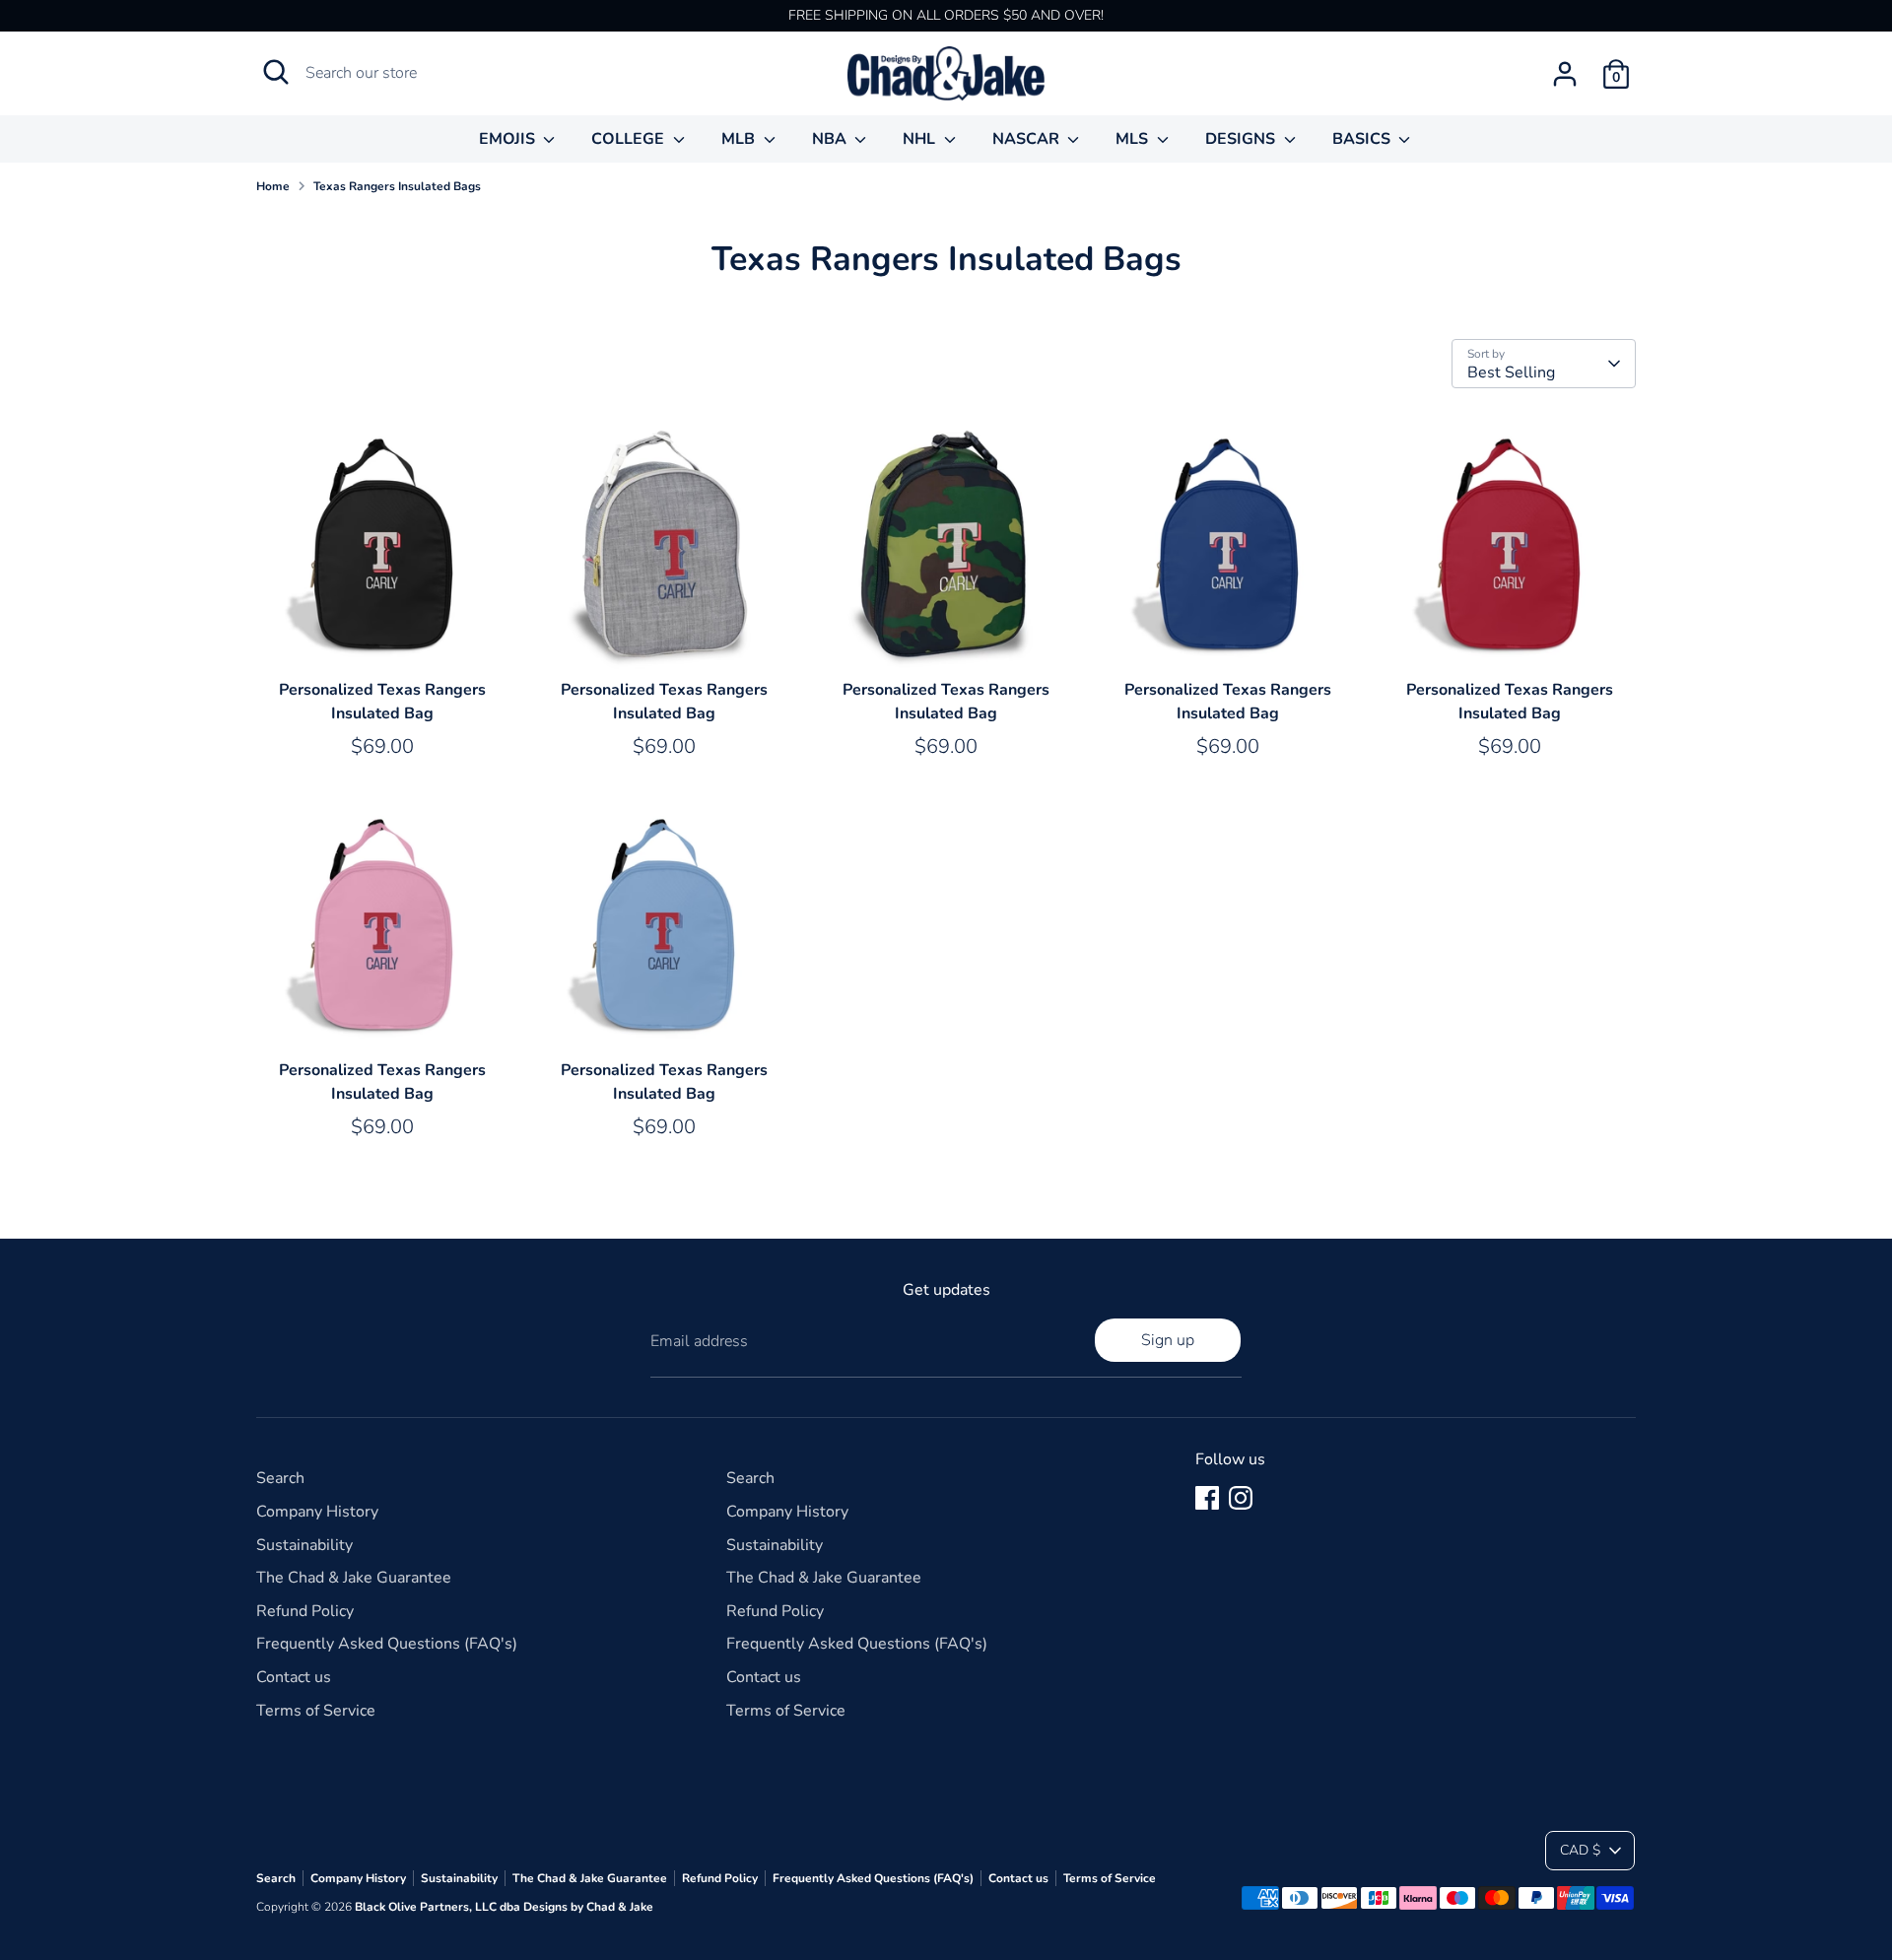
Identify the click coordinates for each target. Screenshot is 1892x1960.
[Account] (1565, 74)
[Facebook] (1207, 1498)
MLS (1134, 139)
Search (280, 1478)
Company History (317, 1512)
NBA (831, 139)
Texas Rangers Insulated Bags (397, 186)
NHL (921, 139)
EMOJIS (509, 139)
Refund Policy (305, 1611)
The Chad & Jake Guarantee (354, 1578)
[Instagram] (1241, 1498)
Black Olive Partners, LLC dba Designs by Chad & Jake (504, 1907)
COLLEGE (630, 139)
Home (273, 186)
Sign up (1168, 1340)
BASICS (1363, 139)
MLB (740, 139)
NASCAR (1028, 139)
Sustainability (304, 1545)
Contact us (294, 1677)
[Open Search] (276, 72)
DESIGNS (1242, 139)
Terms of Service (316, 1711)
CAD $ (1580, 1850)
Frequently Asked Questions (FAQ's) (387, 1644)
